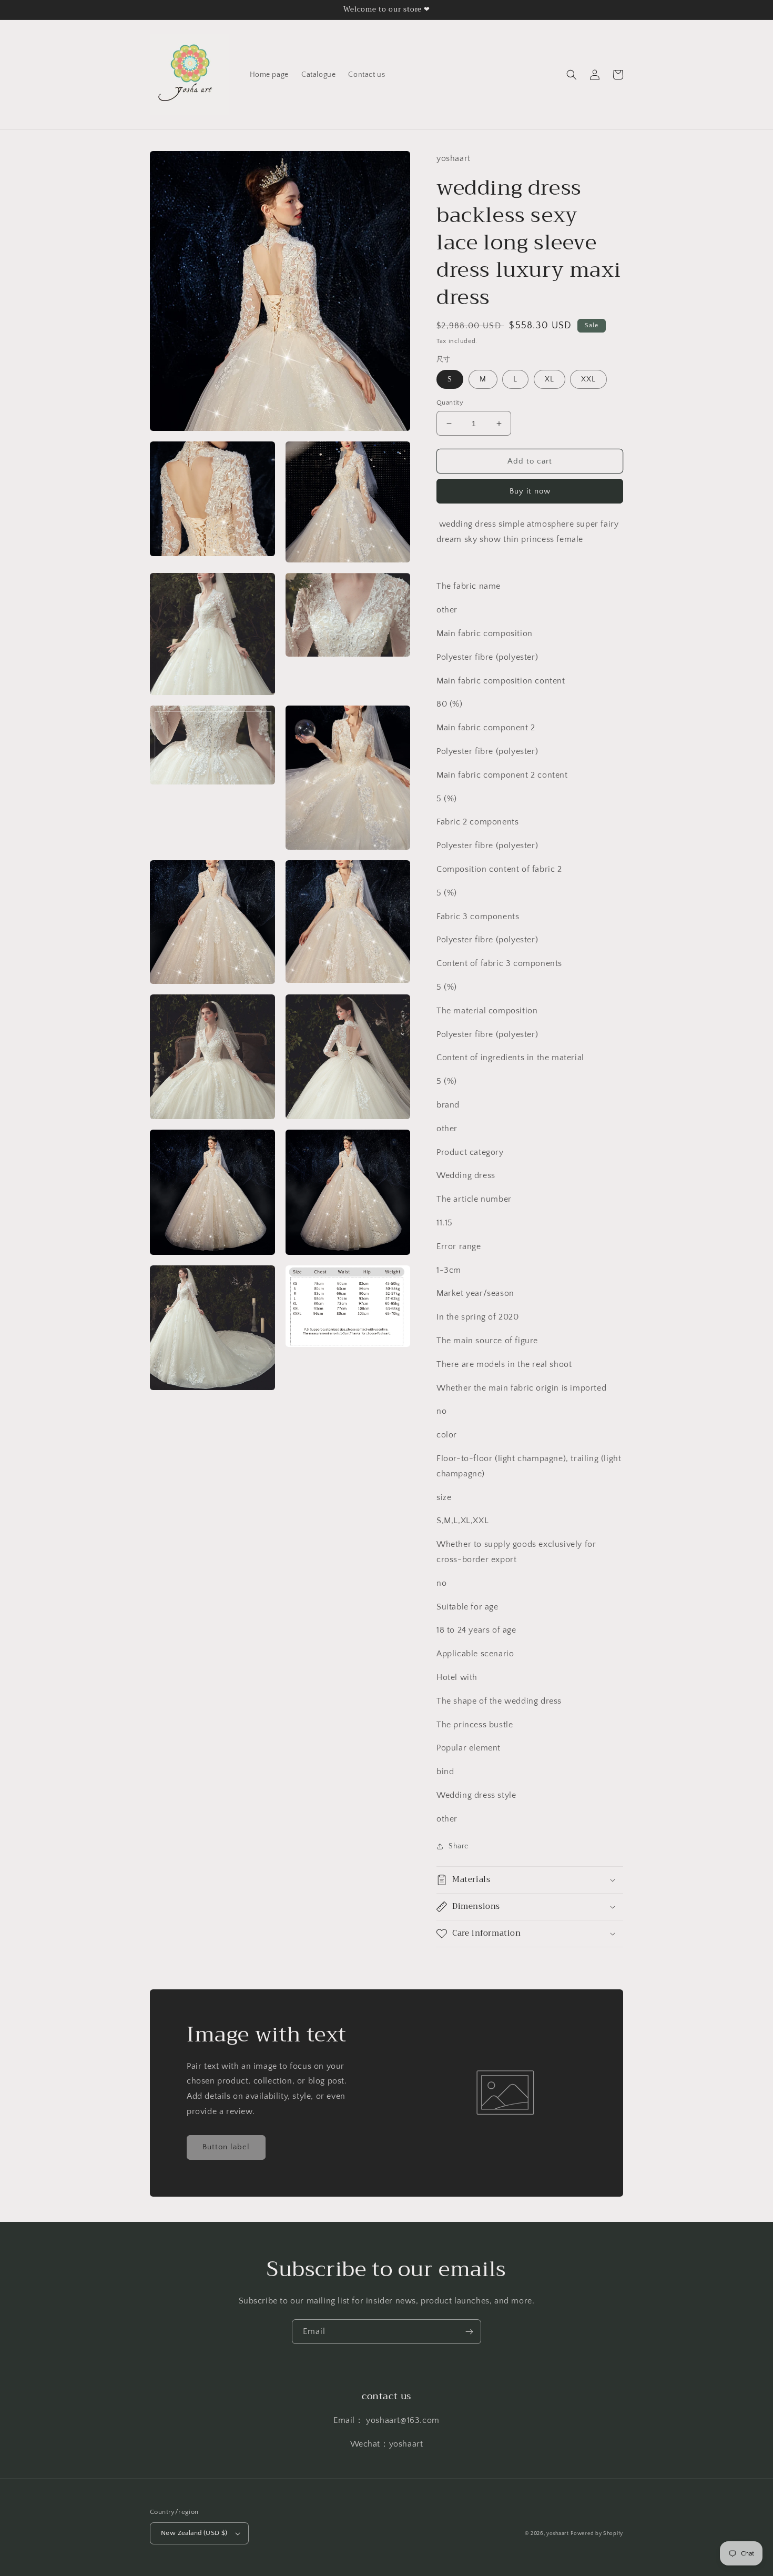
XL (550, 379)
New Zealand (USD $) (194, 2533)
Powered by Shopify (597, 2534)
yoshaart (558, 2534)
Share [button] (459, 1846)
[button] (572, 75)
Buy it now (530, 491)
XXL (588, 379)
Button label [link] (226, 2147)
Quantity (450, 402)
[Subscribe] (469, 2332)
